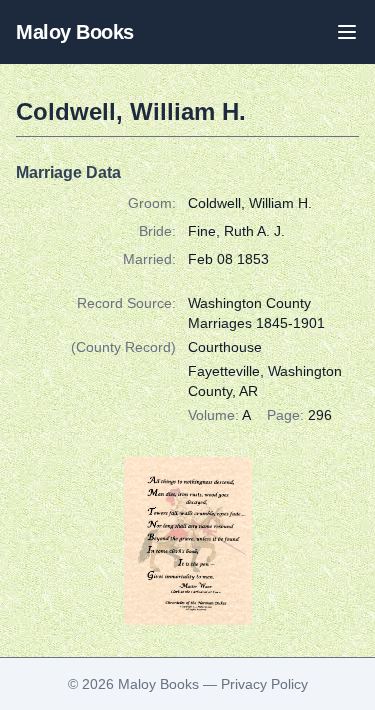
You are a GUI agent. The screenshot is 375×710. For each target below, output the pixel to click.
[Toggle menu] (347, 32)
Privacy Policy (264, 684)
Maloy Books (75, 32)
